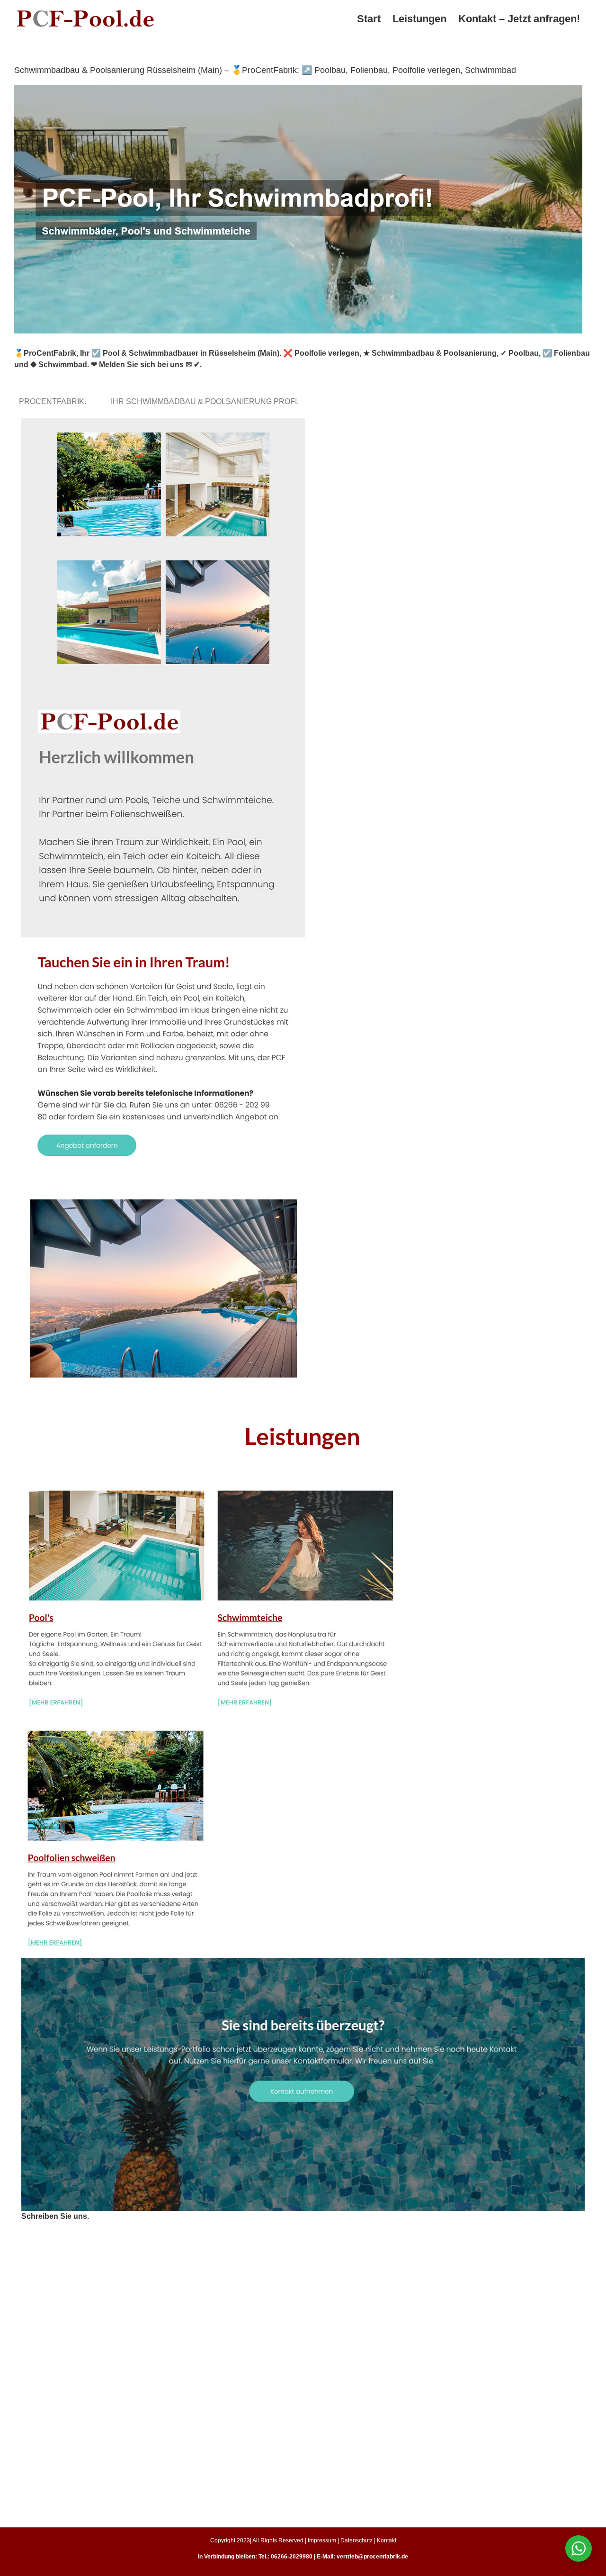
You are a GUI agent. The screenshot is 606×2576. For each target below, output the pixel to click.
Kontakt (387, 2540)
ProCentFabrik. (54, 401)
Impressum (322, 2540)
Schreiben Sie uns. (55, 2216)
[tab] (54, 401)
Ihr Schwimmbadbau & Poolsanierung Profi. (207, 401)
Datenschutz (356, 2540)
